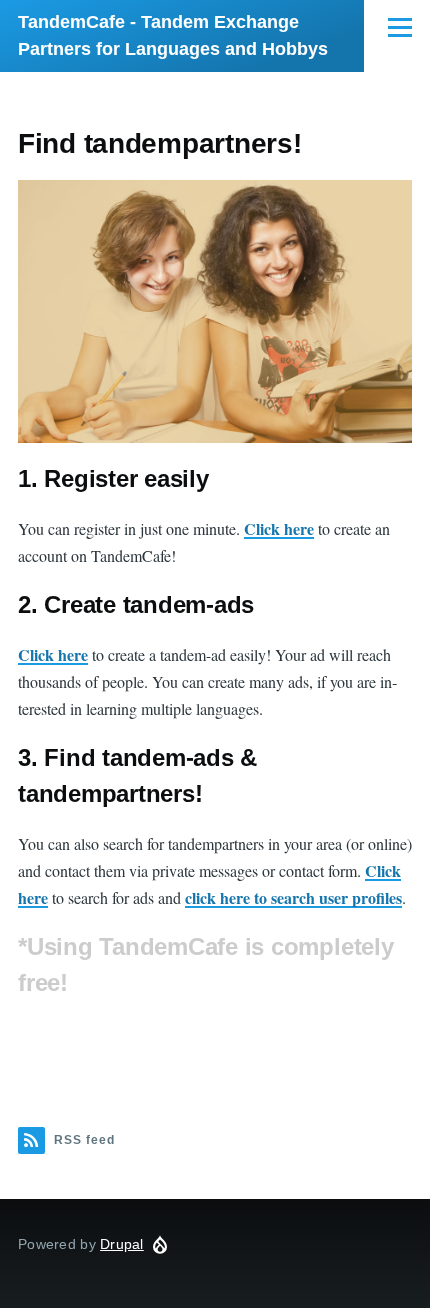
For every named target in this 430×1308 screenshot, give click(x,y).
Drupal (122, 1244)
